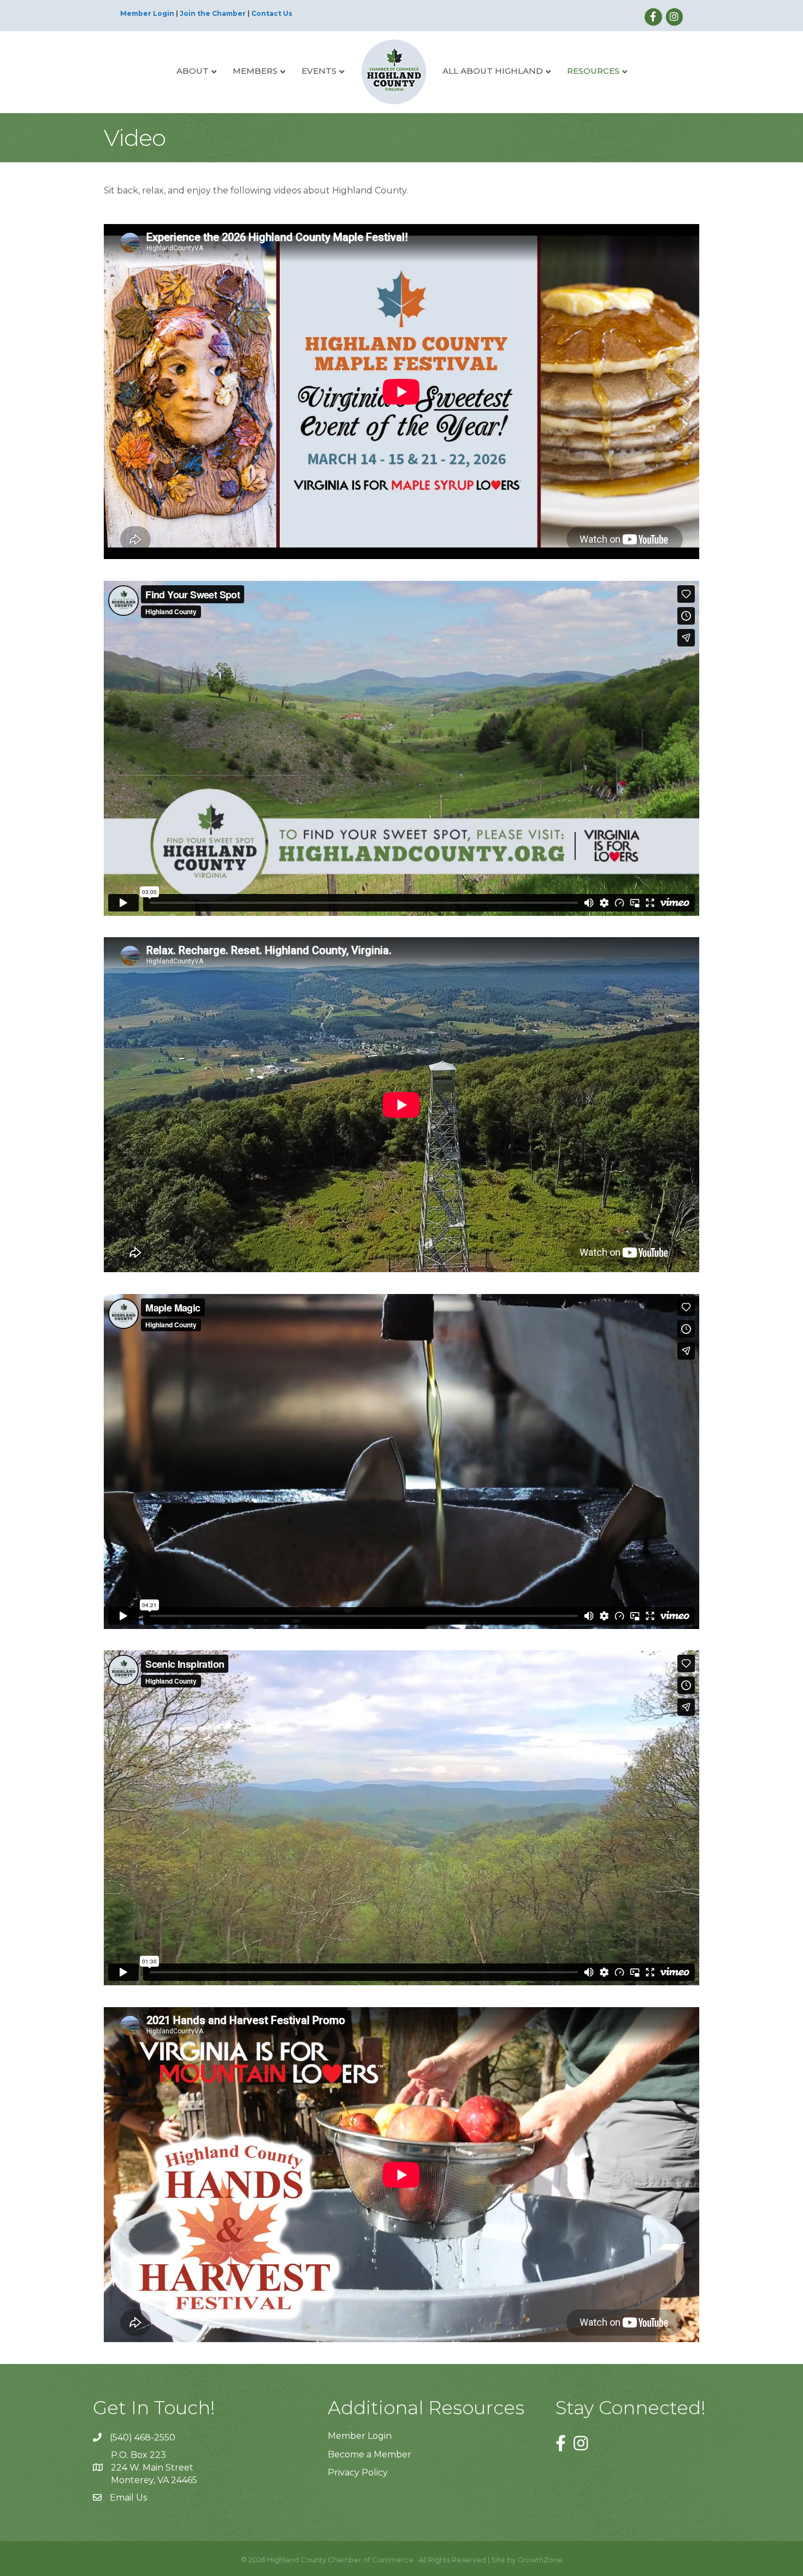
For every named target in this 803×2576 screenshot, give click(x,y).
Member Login (147, 13)
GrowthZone (540, 2560)
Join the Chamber (213, 13)
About (193, 71)
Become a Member (370, 2454)
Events (319, 71)
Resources (593, 71)
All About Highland (493, 71)
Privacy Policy (358, 2472)
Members (255, 71)
